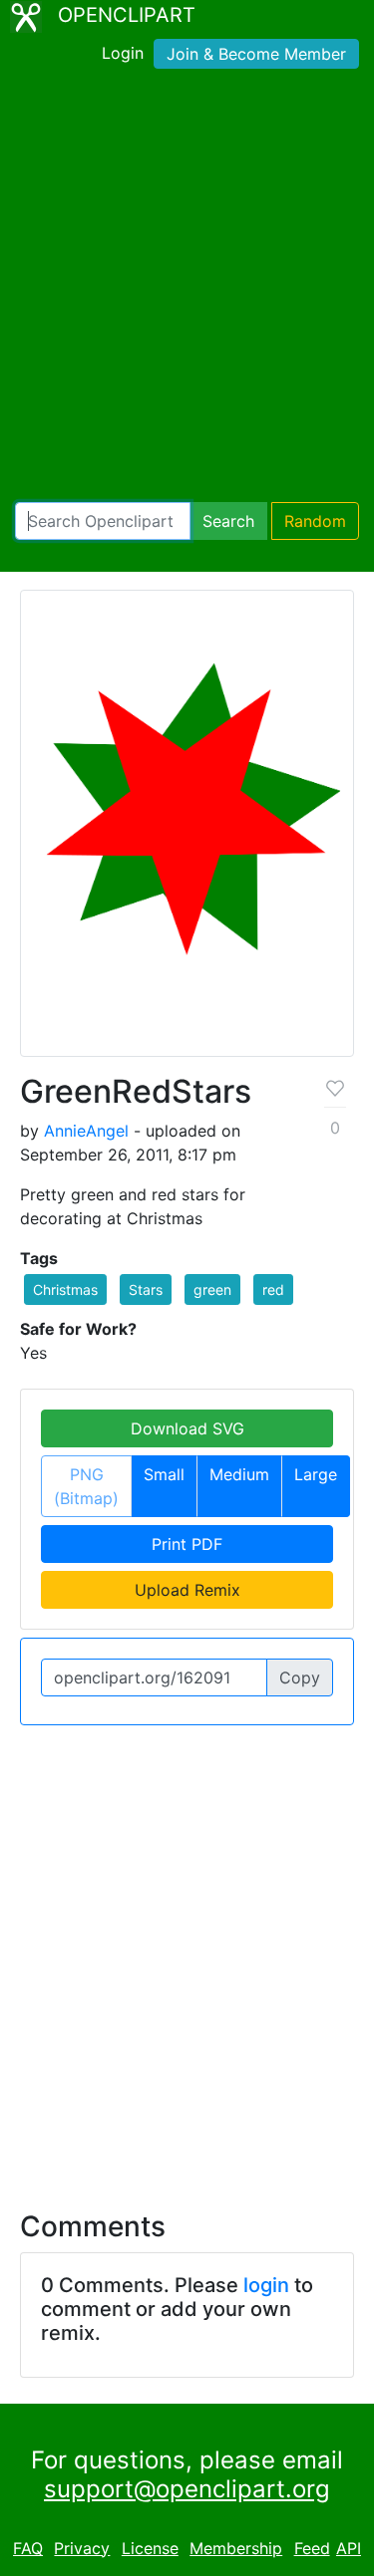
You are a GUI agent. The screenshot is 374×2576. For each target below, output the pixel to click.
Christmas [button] (65, 1289)
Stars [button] (146, 1289)
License (150, 2548)
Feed (312, 2548)
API (349, 2548)
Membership (236, 2548)
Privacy (82, 2548)
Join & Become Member (256, 54)
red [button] (273, 1289)
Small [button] (164, 1474)
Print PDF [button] (187, 1544)
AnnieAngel (86, 1131)
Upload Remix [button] (187, 1590)
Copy (300, 1677)
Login (123, 53)
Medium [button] (239, 1474)
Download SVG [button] (187, 1428)
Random (315, 521)
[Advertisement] (187, 289)
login (266, 2285)
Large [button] (316, 1474)
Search (228, 521)
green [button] (212, 1289)
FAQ (28, 2548)
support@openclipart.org (187, 2489)
